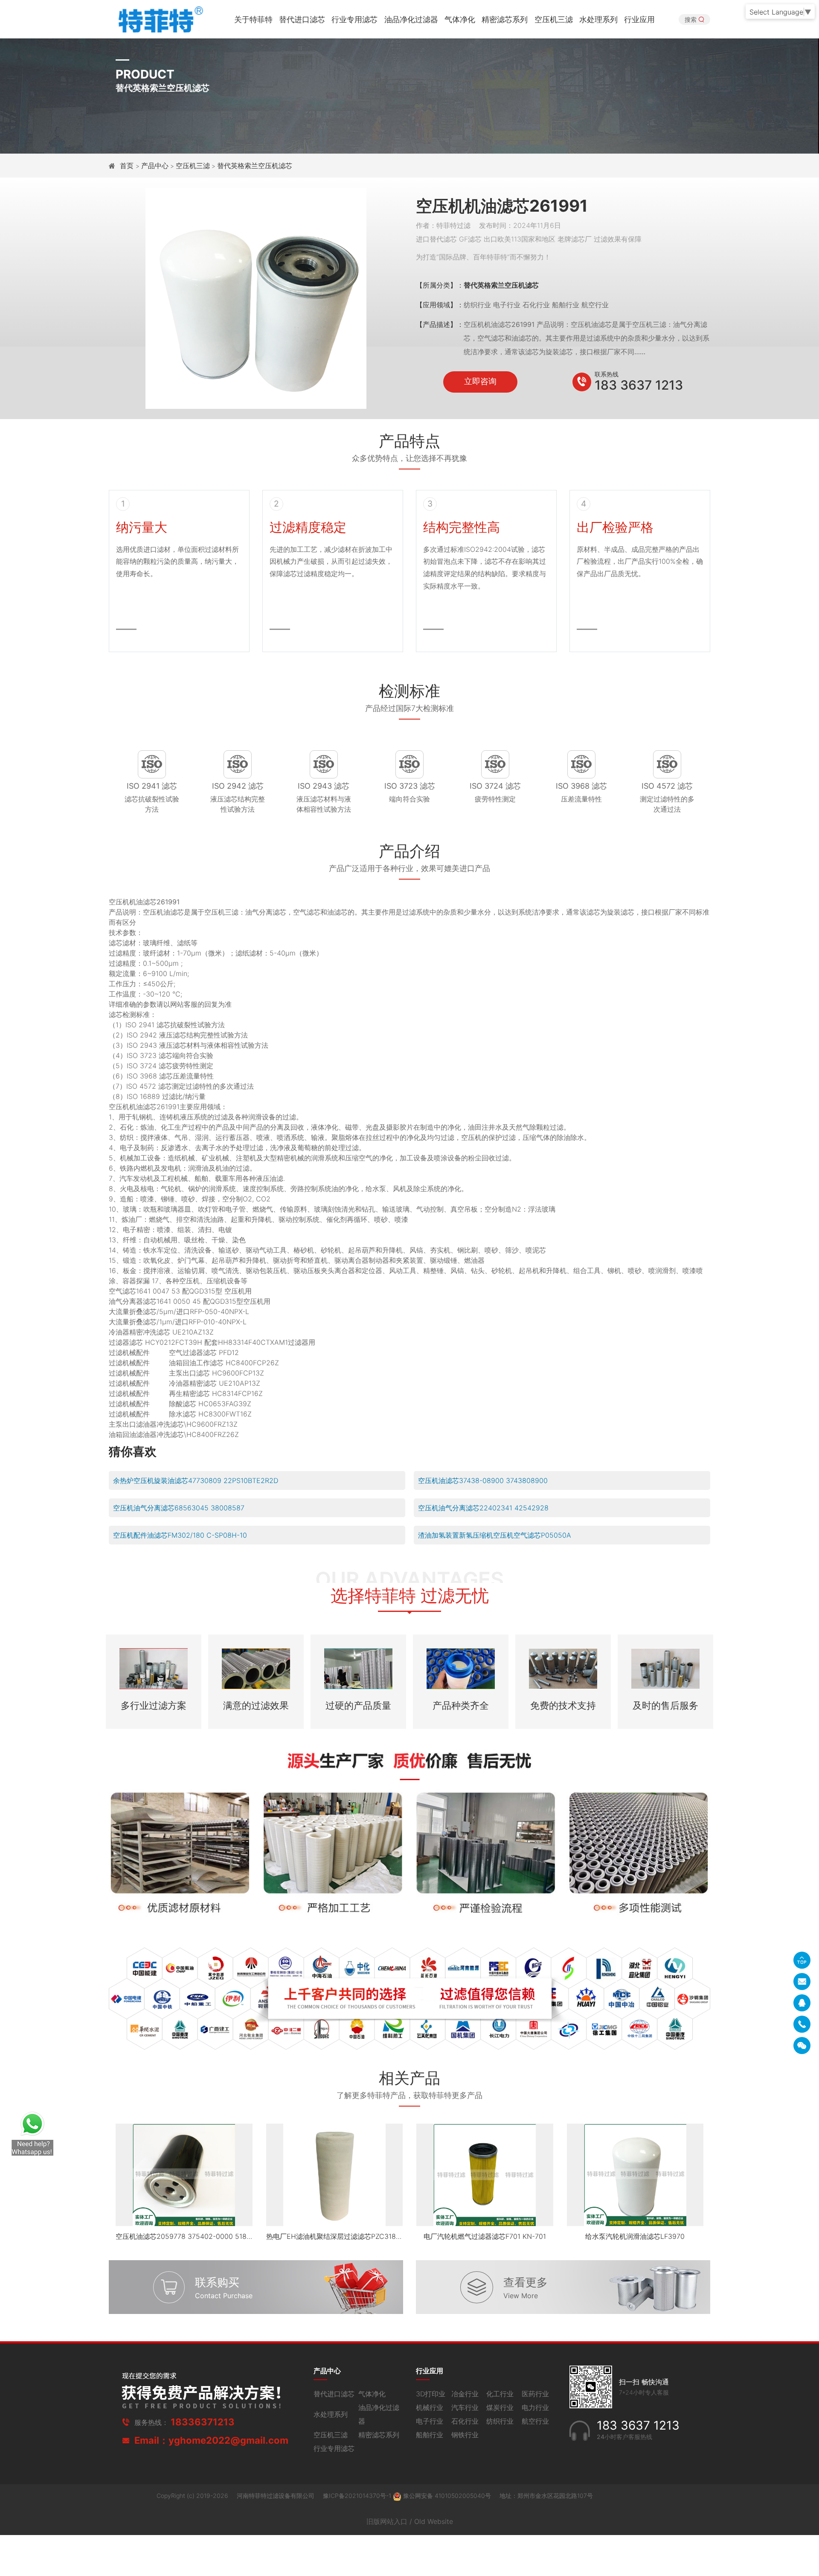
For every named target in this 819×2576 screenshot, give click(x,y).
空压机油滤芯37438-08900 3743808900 (483, 1480)
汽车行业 (465, 2407)
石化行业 (465, 2421)
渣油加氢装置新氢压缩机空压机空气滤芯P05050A (495, 1535)
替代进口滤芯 (302, 19)
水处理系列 (598, 19)
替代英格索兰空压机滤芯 (255, 166)
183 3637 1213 (639, 385)
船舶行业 (430, 2435)
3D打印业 (431, 2394)
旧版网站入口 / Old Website (410, 2521)
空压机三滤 (554, 19)
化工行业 (500, 2394)
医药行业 (535, 2394)
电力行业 (535, 2407)
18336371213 (203, 2422)
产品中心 (155, 166)
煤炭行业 (500, 2407)
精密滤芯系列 (505, 19)
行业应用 (639, 19)
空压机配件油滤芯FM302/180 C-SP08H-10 (180, 1535)
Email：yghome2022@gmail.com (211, 2440)
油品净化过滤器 (411, 19)
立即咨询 (480, 381)
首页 (128, 166)
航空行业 (535, 2421)
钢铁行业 (465, 2435)
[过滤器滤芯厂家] (160, 19)
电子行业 (430, 2421)
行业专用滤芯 (354, 19)
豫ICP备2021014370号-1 (358, 2496)
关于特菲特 (253, 19)
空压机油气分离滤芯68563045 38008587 (179, 1508)
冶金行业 (465, 2394)
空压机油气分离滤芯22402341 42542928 (483, 1508)
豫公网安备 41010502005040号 (447, 2496)
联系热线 (607, 374)
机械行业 (430, 2407)
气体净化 (460, 19)
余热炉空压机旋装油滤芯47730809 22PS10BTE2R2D (196, 1480)
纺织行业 (500, 2421)
